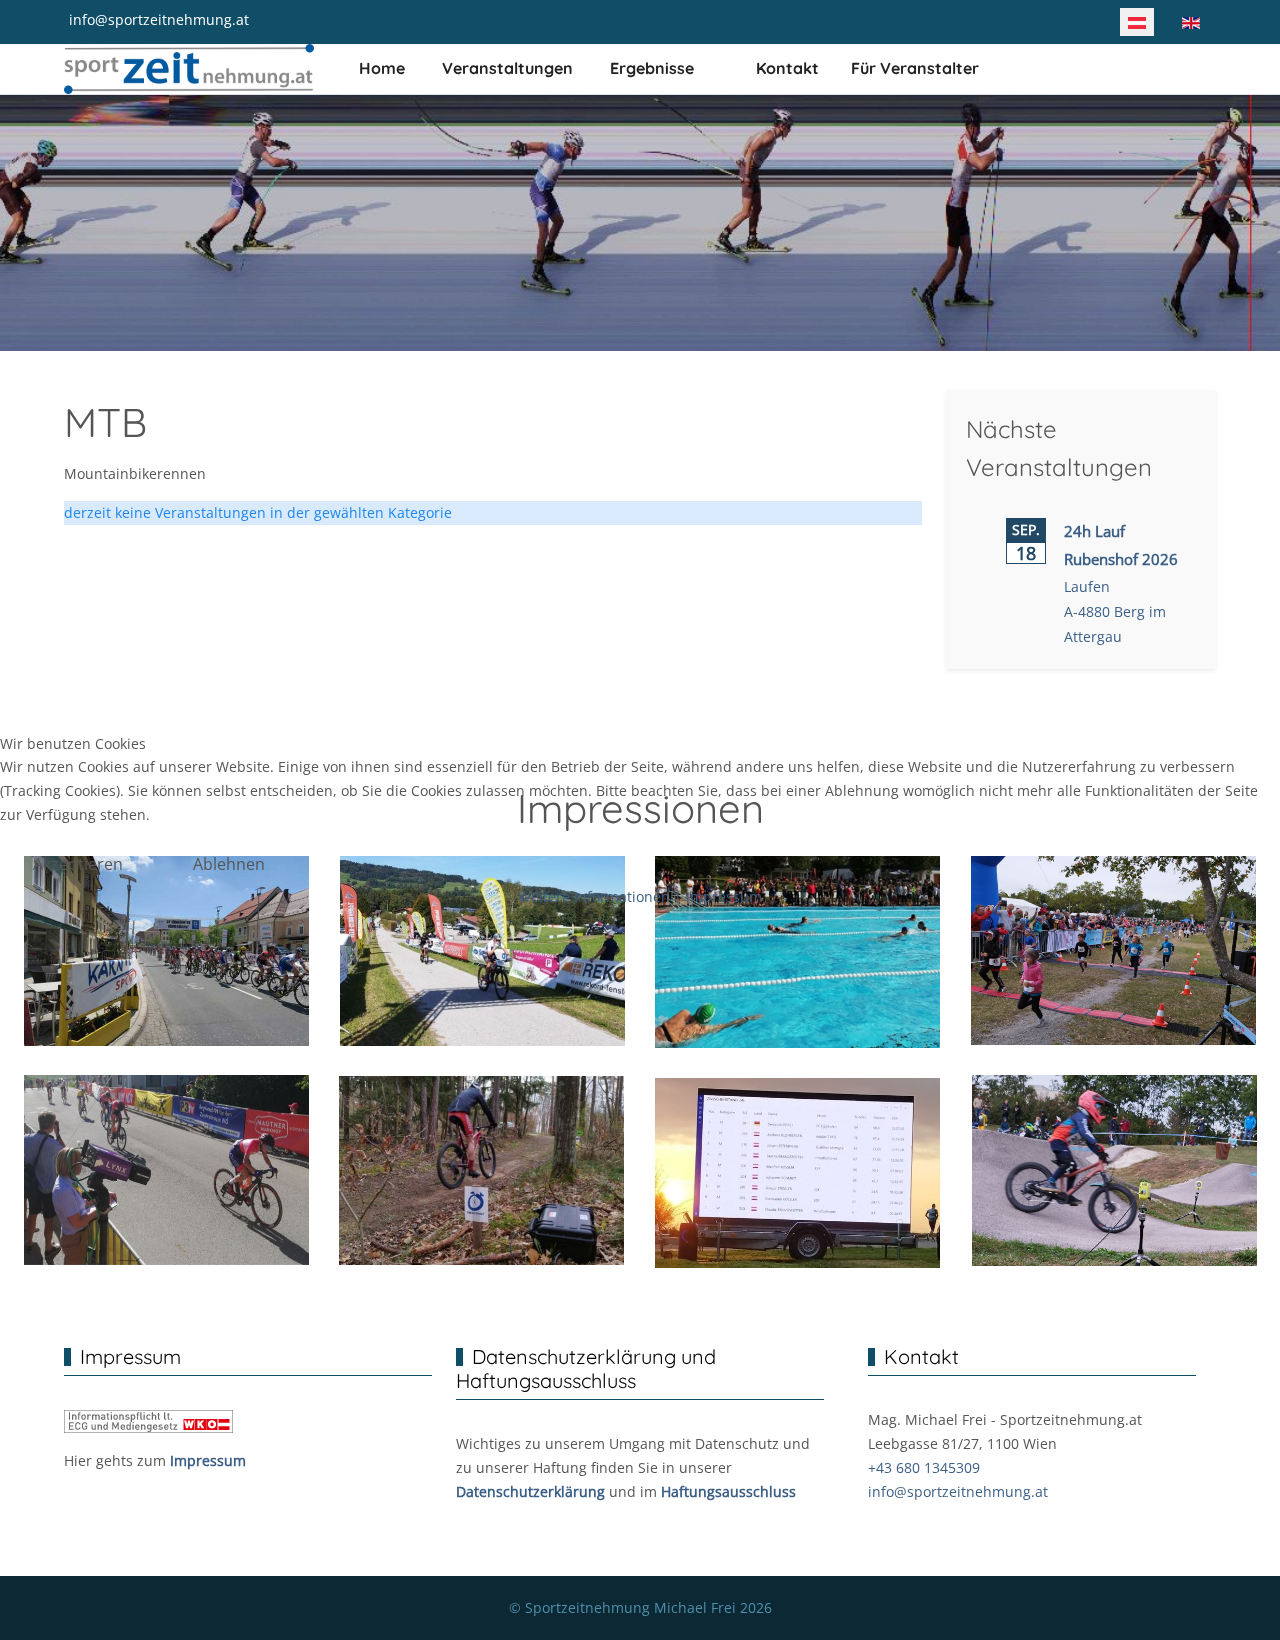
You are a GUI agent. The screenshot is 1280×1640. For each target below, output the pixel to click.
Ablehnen (229, 864)
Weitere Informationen (594, 896)
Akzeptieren (78, 864)
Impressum (724, 896)
